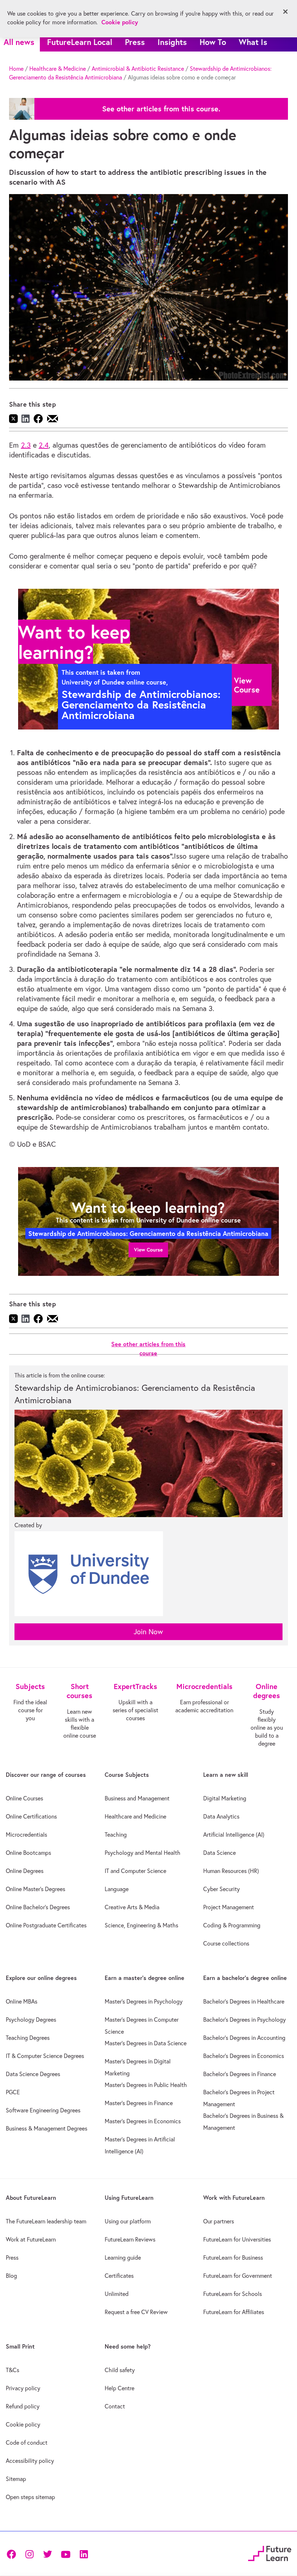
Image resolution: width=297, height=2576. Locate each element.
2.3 (26, 445)
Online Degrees (25, 1871)
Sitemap (16, 2479)
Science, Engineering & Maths (141, 1925)
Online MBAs (22, 2001)
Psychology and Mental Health (143, 1853)
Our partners (219, 2221)
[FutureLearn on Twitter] (47, 2554)
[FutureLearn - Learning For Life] (270, 2553)
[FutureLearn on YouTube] (66, 2554)
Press (135, 42)
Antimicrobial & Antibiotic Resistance (138, 69)
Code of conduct (27, 2443)
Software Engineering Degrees (43, 2110)
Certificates (119, 2276)
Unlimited (117, 2294)
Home (16, 69)
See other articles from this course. (161, 109)
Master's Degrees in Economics (143, 2121)
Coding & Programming (232, 1925)
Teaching (116, 1835)
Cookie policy (23, 2424)
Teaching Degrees (28, 2038)
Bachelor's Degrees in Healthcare (244, 2001)
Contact (115, 2406)
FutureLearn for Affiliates (234, 2312)
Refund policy (23, 2406)
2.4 (44, 445)
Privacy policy (23, 2388)
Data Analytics (221, 1816)
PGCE (13, 2092)
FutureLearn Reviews (130, 2239)
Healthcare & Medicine (58, 69)
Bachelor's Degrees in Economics (244, 2056)
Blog (11, 2276)
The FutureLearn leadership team (46, 2221)
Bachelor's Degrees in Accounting (244, 2038)
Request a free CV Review (136, 2312)
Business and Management (137, 1798)
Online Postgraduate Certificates (46, 1925)
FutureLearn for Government (238, 2276)
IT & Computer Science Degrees (45, 2056)
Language (117, 1889)
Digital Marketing (225, 1798)
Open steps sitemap (30, 2497)
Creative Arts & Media (132, 1907)
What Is (253, 42)
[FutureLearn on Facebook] (13, 2554)
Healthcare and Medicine (135, 1816)
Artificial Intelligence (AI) (234, 1835)
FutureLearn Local (80, 42)
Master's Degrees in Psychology (144, 2001)
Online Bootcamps (28, 1853)
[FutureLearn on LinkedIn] (84, 2554)
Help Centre (120, 2388)
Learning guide (123, 2257)
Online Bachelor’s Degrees (38, 1907)
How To (213, 42)
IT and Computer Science (135, 1871)
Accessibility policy (30, 2461)
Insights (172, 42)
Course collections (226, 1943)
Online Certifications (31, 1816)
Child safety (120, 2370)
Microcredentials (26, 1835)
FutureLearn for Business (233, 2257)
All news (19, 42)
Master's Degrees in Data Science (146, 2043)
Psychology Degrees (31, 2020)
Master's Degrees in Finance (139, 2103)
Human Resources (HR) (231, 1871)
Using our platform (128, 2221)
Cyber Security (221, 1889)
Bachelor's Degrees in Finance (240, 2074)
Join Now (148, 1632)
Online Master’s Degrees (35, 1889)
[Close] (285, 12)
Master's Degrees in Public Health (146, 2085)
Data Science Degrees (33, 2074)
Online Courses (24, 1798)
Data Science (219, 1853)
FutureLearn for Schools (233, 2294)
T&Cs (12, 2370)
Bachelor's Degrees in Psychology (244, 2020)
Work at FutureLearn (31, 2239)
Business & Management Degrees (47, 2128)
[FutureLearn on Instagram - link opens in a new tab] (29, 2554)
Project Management (229, 1907)
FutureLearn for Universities (237, 2239)
